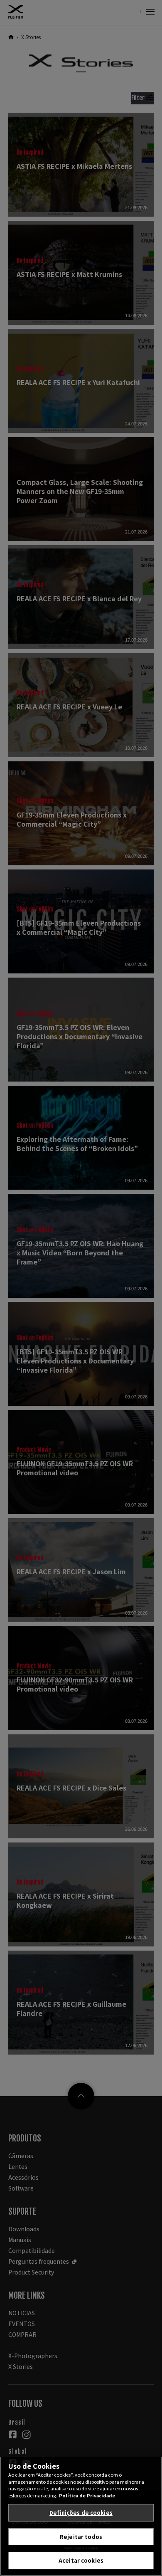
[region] (81, 2516)
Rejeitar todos (81, 2537)
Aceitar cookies (81, 2560)
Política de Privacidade (87, 2495)
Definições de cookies (81, 2513)
